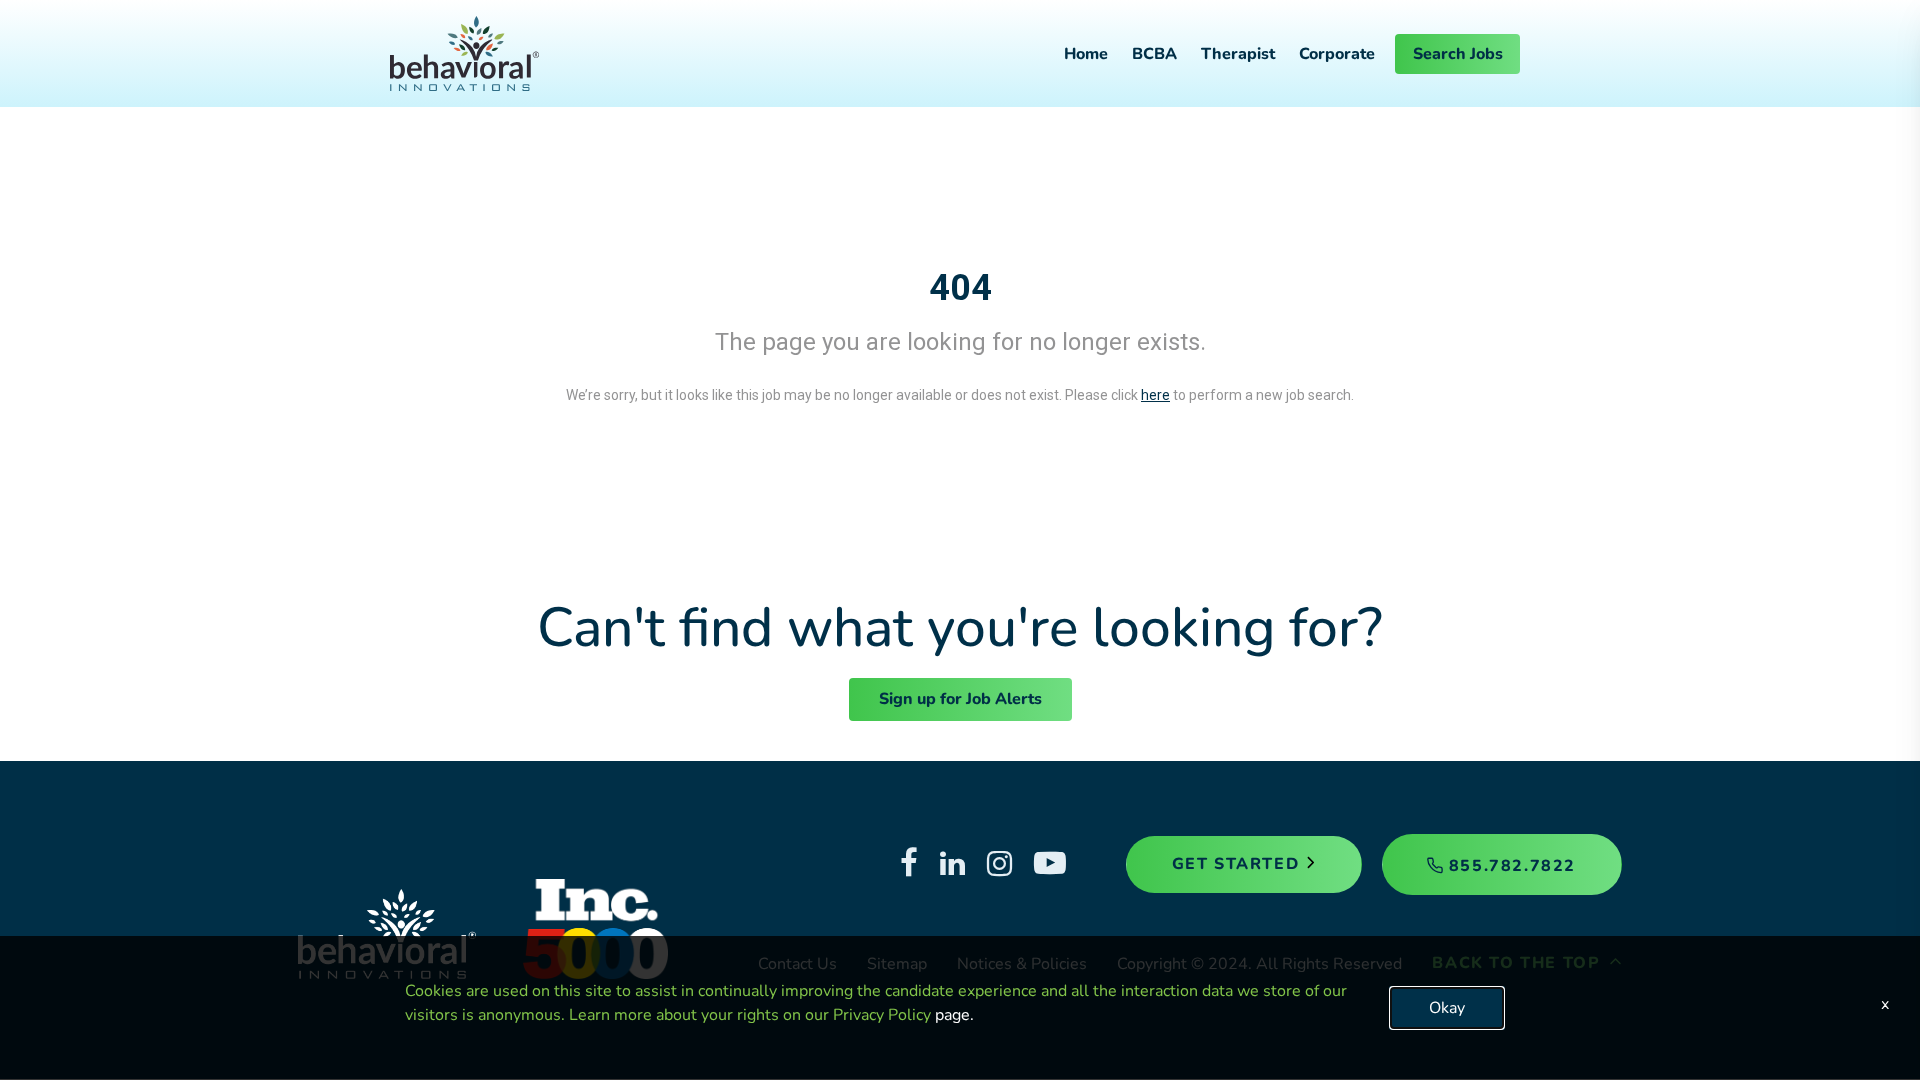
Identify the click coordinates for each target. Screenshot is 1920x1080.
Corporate (1337, 54)
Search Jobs (1458, 54)
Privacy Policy (882, 1015)
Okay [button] (1447, 1008)
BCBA (1154, 54)
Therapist (1238, 54)
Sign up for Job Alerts (960, 699)
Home (1086, 54)
